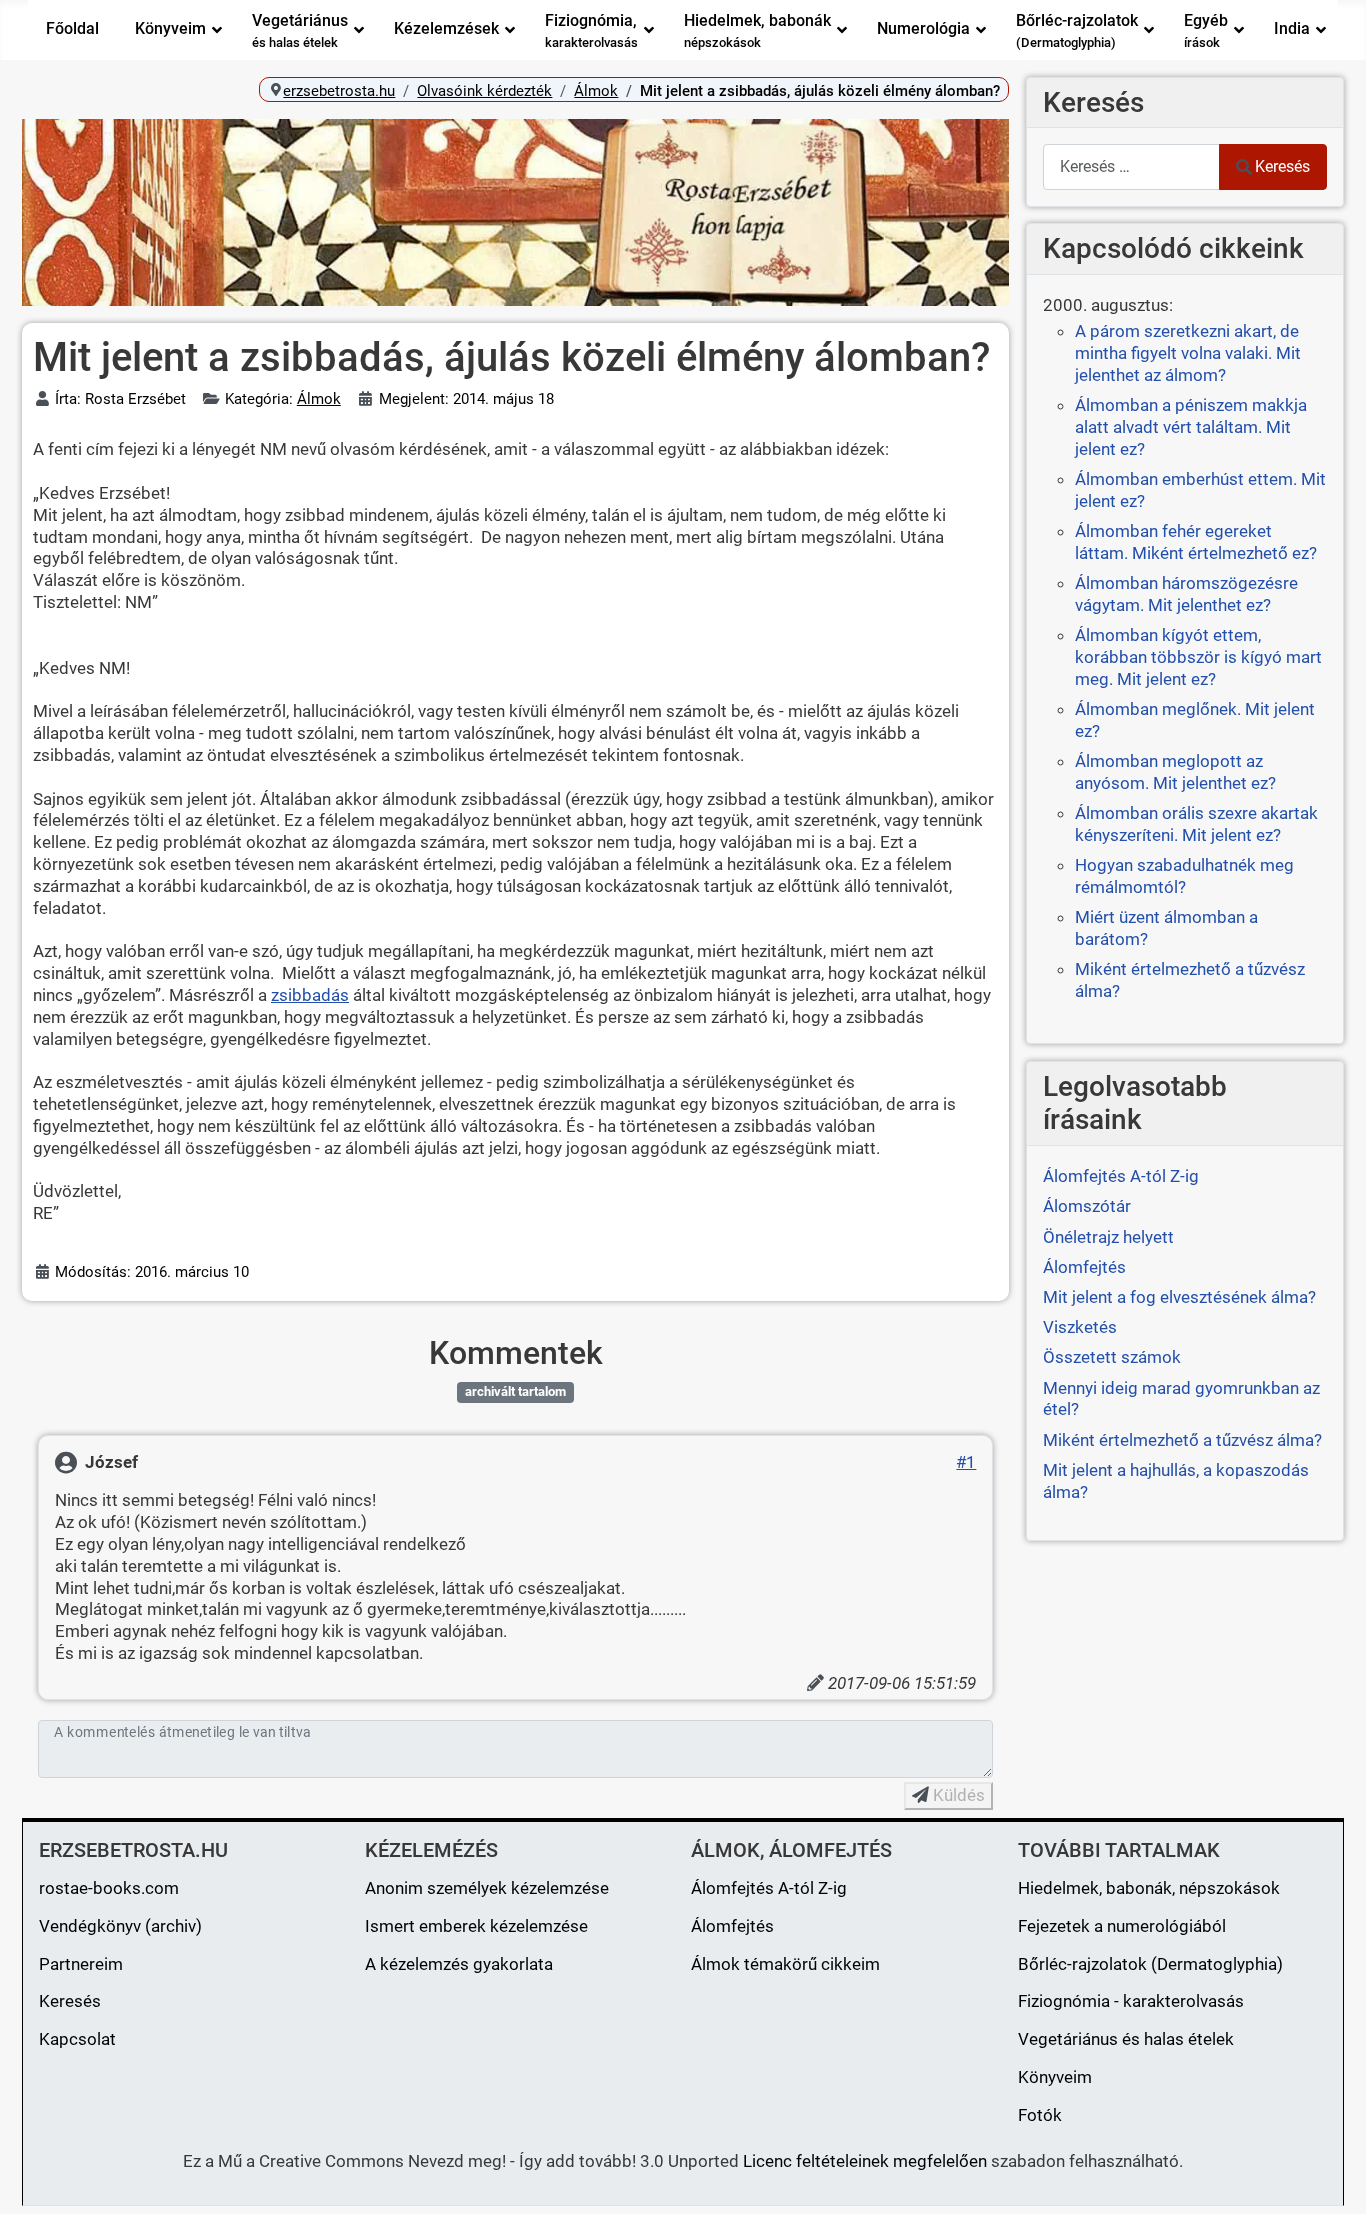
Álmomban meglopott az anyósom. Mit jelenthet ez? (1175, 772)
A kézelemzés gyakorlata (459, 1964)
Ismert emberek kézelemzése (476, 1926)
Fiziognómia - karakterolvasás (1131, 2001)
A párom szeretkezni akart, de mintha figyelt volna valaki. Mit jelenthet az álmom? (1188, 353)
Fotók (1040, 2115)
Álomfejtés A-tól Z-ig (769, 1888)
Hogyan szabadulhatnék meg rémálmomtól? (1184, 876)
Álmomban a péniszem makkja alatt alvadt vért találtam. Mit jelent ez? (1191, 427)
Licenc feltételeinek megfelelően (865, 2161)
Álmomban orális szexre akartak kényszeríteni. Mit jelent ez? (1196, 824)
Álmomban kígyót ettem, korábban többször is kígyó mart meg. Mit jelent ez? (1198, 657)
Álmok (319, 399)
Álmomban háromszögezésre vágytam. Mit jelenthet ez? (1186, 594)
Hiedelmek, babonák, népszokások (1149, 1888)
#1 (966, 1462)
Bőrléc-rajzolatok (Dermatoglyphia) (1150, 1964)
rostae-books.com (109, 1888)
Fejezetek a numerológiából (1122, 1926)
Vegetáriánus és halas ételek (1126, 2039)
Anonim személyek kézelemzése (487, 1888)
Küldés (957, 1795)
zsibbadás (310, 995)
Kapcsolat (77, 2039)
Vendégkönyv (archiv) (120, 1926)
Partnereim (81, 1964)
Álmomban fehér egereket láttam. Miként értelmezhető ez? (1196, 542)
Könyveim (1055, 2077)
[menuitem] (72, 30)
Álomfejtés (732, 1926)
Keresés (1282, 166)
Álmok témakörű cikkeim (785, 1964)
